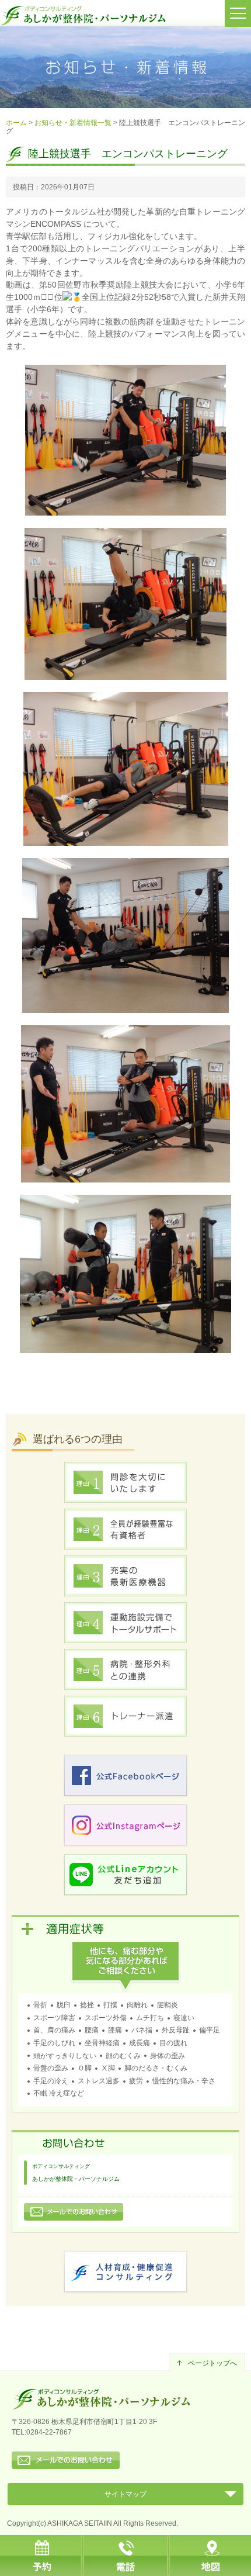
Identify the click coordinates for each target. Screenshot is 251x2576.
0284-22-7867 (49, 2432)
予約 (42, 2556)
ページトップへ (212, 2363)
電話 (125, 2556)
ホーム (16, 123)
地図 (209, 2556)
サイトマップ (125, 2494)
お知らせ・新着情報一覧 (73, 123)
